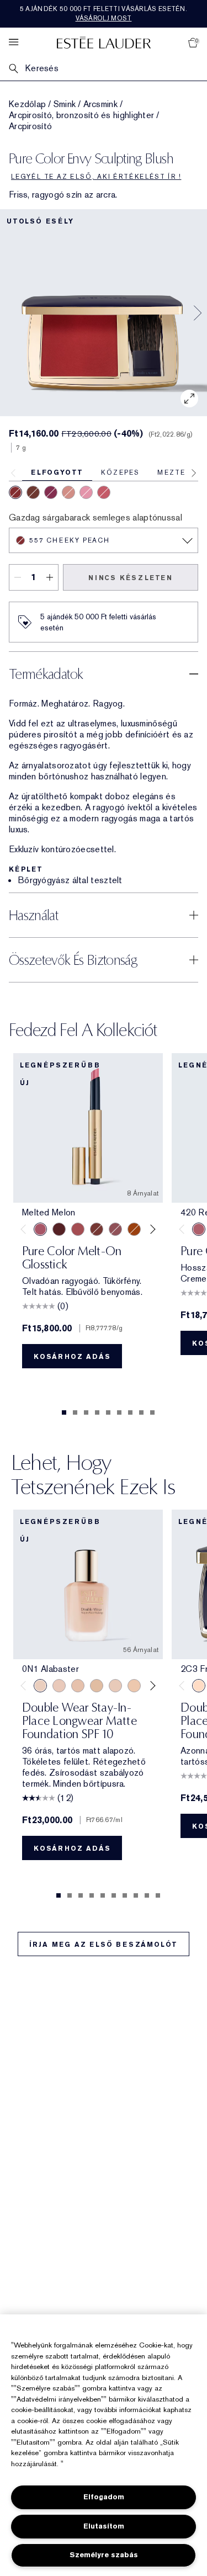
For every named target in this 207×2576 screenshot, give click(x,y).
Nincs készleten (131, 578)
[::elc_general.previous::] (26, 1229)
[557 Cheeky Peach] (15, 492)
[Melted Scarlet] (59, 1229)
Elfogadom (104, 2497)
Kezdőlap (27, 104)
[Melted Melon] (40, 1229)
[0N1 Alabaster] (40, 1686)
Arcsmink (100, 104)
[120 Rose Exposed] (33, 492)
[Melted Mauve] (115, 1229)
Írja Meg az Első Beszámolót (104, 1945)
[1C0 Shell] (59, 1686)
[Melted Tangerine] (134, 1229)
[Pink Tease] (86, 492)
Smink (65, 104)
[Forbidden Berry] (104, 492)
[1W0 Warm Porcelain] (97, 1686)
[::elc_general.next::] (151, 1229)
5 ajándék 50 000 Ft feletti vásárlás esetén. (104, 14)
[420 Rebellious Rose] (199, 1229)
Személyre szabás (104, 2555)
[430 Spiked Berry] (51, 492)
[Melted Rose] (78, 1229)
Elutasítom (104, 2526)
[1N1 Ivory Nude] (134, 1686)
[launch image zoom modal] (189, 399)
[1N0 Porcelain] (78, 1686)
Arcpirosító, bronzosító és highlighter (81, 115)
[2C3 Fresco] (199, 1686)
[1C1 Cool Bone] (115, 1686)
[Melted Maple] (97, 1229)
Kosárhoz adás (72, 1357)
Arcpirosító (30, 126)
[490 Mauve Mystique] (68, 492)
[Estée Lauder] (104, 42)
